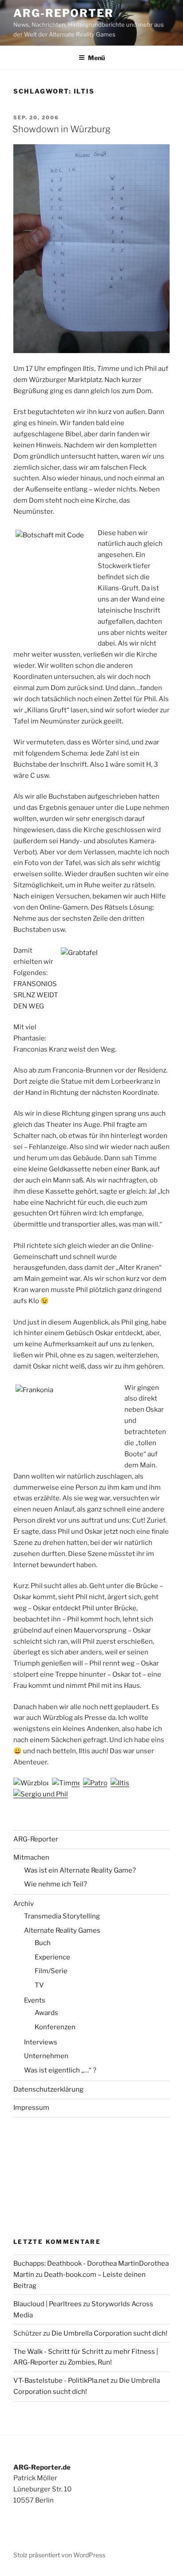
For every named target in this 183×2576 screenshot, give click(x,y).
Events (35, 2000)
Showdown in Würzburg (62, 129)
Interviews (41, 2042)
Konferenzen (55, 2027)
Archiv (24, 1904)
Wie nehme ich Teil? (56, 1884)
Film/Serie (51, 1971)
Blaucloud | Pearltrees (48, 2304)
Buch (43, 1943)
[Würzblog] (32, 1783)
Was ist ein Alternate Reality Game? (80, 1870)
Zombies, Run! (90, 2362)
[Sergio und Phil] (41, 1794)
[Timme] (67, 1783)
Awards (46, 2013)
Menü (96, 58)
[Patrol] (96, 1783)
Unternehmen (46, 2056)
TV (39, 1985)
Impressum (31, 2108)
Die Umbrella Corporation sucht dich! (109, 2333)
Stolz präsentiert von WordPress (59, 2555)
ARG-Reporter (64, 13)
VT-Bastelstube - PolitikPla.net (61, 2381)
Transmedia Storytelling (62, 1916)
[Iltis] (120, 1783)
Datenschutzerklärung (48, 2089)
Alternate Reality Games (62, 1930)
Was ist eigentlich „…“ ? (60, 2070)
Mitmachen (31, 1857)
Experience (52, 1957)
